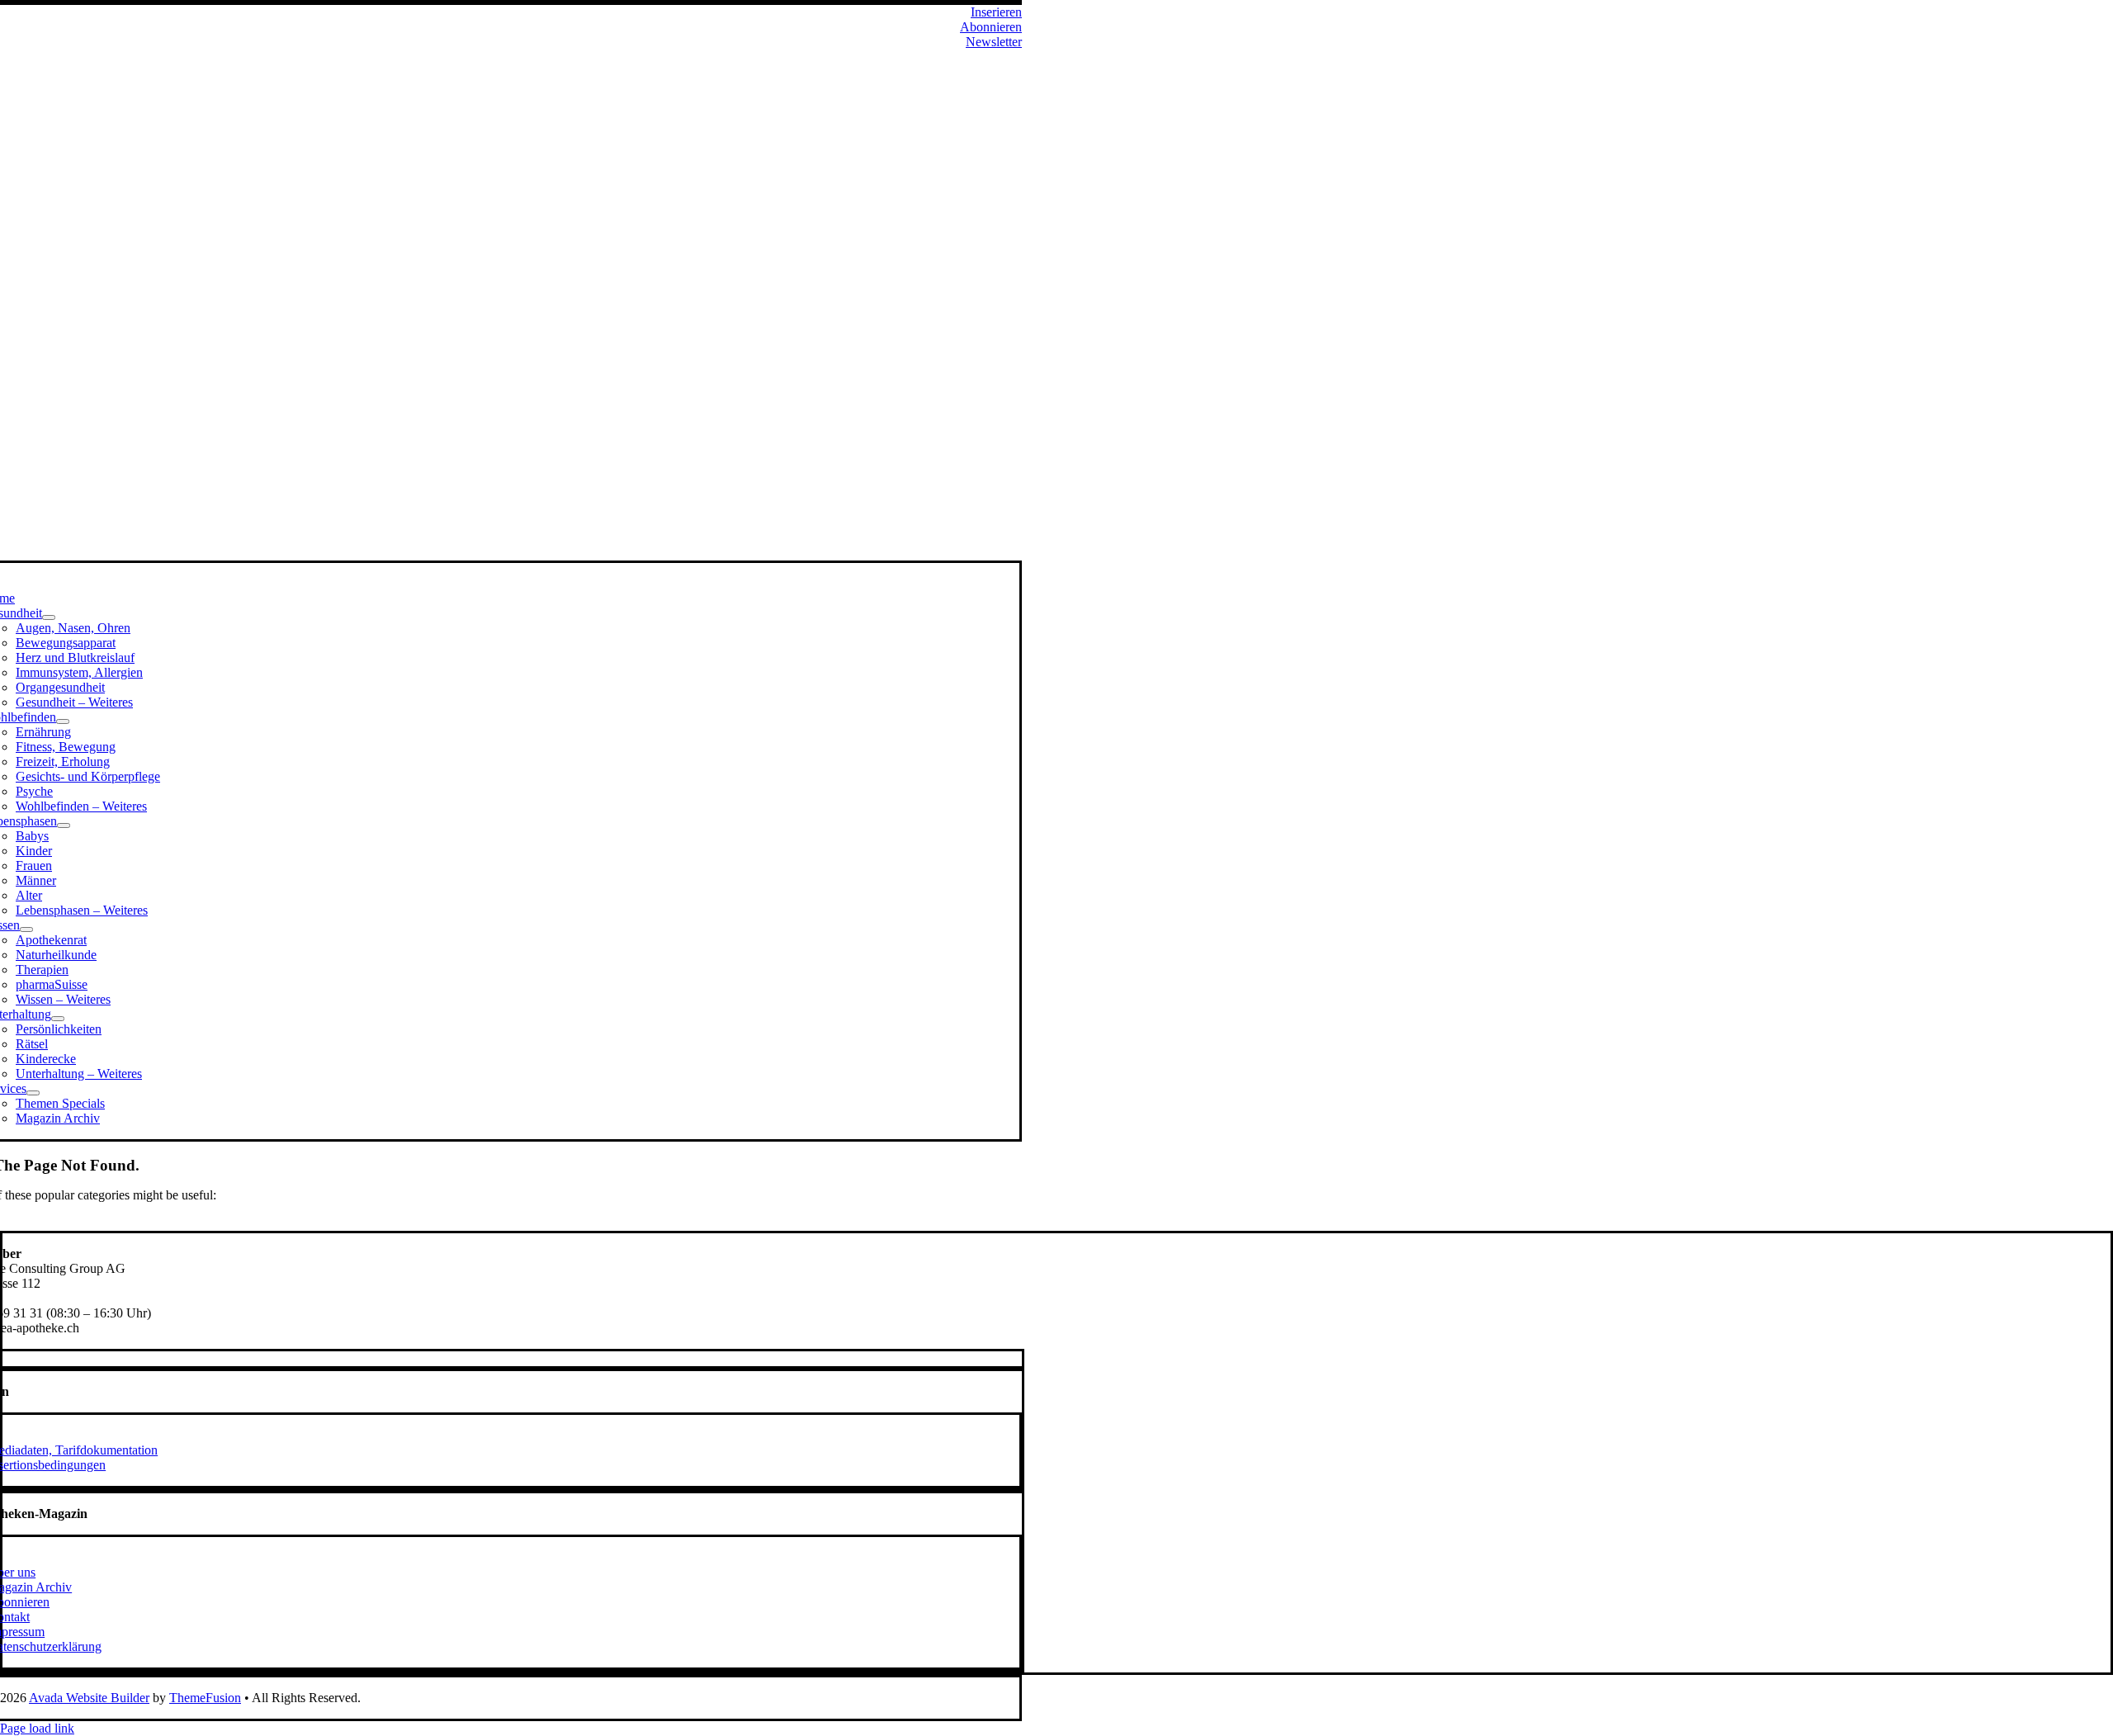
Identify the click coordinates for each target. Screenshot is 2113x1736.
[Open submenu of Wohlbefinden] (63, 721)
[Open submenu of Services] (33, 1093)
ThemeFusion (205, 1698)
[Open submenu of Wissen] (26, 929)
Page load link (37, 1728)
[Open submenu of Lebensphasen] (64, 825)
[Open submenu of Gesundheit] (49, 617)
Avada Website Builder (89, 1698)
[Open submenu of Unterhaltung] (58, 1019)
